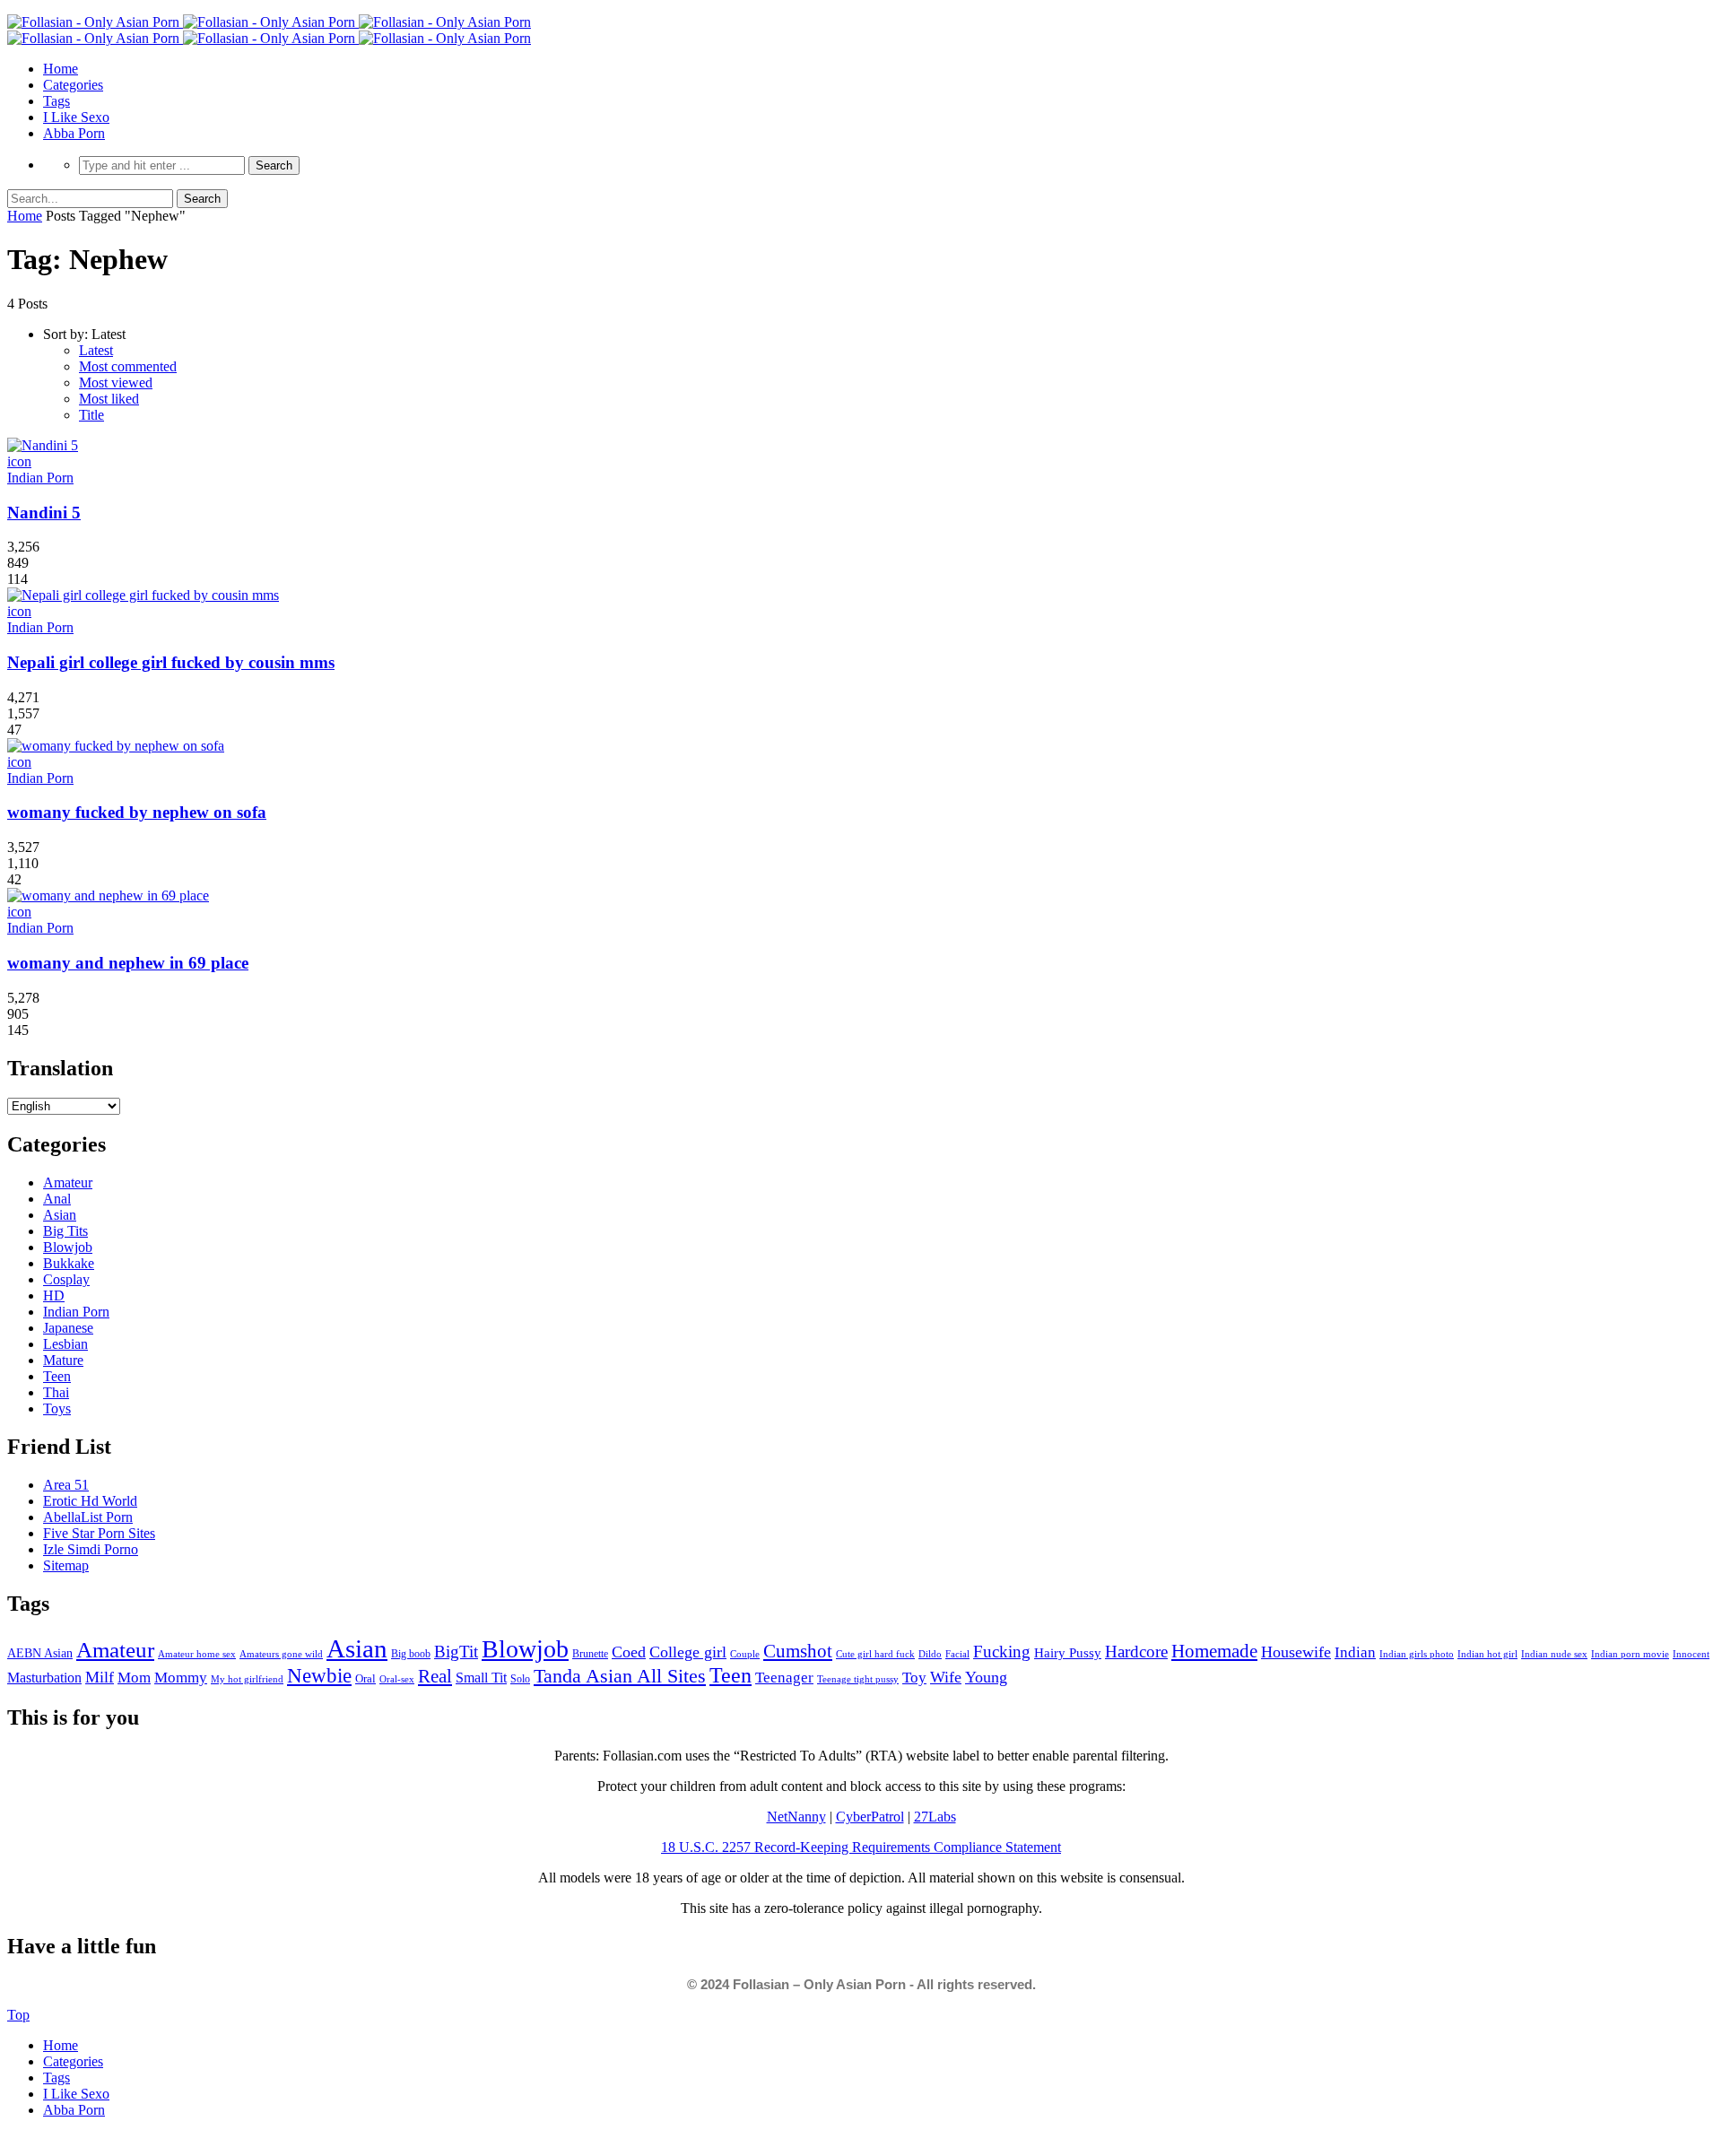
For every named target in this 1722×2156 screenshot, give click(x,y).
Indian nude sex (1554, 1654)
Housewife (1296, 1652)
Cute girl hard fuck (875, 1654)
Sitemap (66, 1565)
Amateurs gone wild (281, 1654)
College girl (688, 1652)
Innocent (1691, 1654)
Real (435, 1676)
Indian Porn (40, 478)
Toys (57, 1408)
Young (986, 1677)
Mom (134, 1678)
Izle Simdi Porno (91, 1549)
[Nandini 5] (43, 445)
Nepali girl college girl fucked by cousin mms (171, 662)
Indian (1355, 1652)
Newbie (319, 1676)
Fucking (1002, 1652)
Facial (957, 1654)
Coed (629, 1652)
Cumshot (798, 1651)
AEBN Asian (40, 1653)
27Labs (935, 1817)
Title (91, 415)
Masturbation (44, 1678)
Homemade (1214, 1651)
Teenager (784, 1678)
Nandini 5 (44, 513)
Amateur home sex (197, 1654)
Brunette (590, 1654)
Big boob (411, 1654)
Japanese (68, 1328)
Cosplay (66, 1279)
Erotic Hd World (90, 1501)
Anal (57, 1199)
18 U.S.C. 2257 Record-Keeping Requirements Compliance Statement (861, 1847)
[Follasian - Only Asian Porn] (269, 22)
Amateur (68, 1182)
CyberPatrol (870, 1817)
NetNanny (796, 1817)
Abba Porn (74, 133)
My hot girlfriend (247, 1679)
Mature (63, 1360)
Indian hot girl (1487, 1654)
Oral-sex (397, 1679)
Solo (520, 1679)
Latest (96, 350)
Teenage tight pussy (858, 1679)
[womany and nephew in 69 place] (108, 895)
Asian (60, 1215)
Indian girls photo (1417, 1654)
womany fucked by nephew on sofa (137, 812)
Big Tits (65, 1231)
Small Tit (481, 1678)
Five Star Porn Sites (99, 1533)
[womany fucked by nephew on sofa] (116, 746)
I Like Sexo (76, 117)
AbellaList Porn (88, 1517)
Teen (57, 1376)
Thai (56, 1392)
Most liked (109, 399)
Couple (745, 1654)
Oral (365, 1678)
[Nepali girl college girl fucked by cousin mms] (143, 595)
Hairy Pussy (1068, 1653)
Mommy (181, 1678)
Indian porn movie (1630, 1654)
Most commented (128, 366)
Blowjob (68, 1247)
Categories (73, 85)
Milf (100, 1677)
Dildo (930, 1654)
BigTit (456, 1652)
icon (19, 461)
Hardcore (1136, 1652)
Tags (57, 101)
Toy (914, 1678)
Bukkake (69, 1263)
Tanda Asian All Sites (620, 1676)
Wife (946, 1677)
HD (54, 1295)
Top (18, 2015)
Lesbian (65, 1344)
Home (61, 69)
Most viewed (116, 383)
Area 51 (66, 1485)
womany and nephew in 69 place (128, 963)
